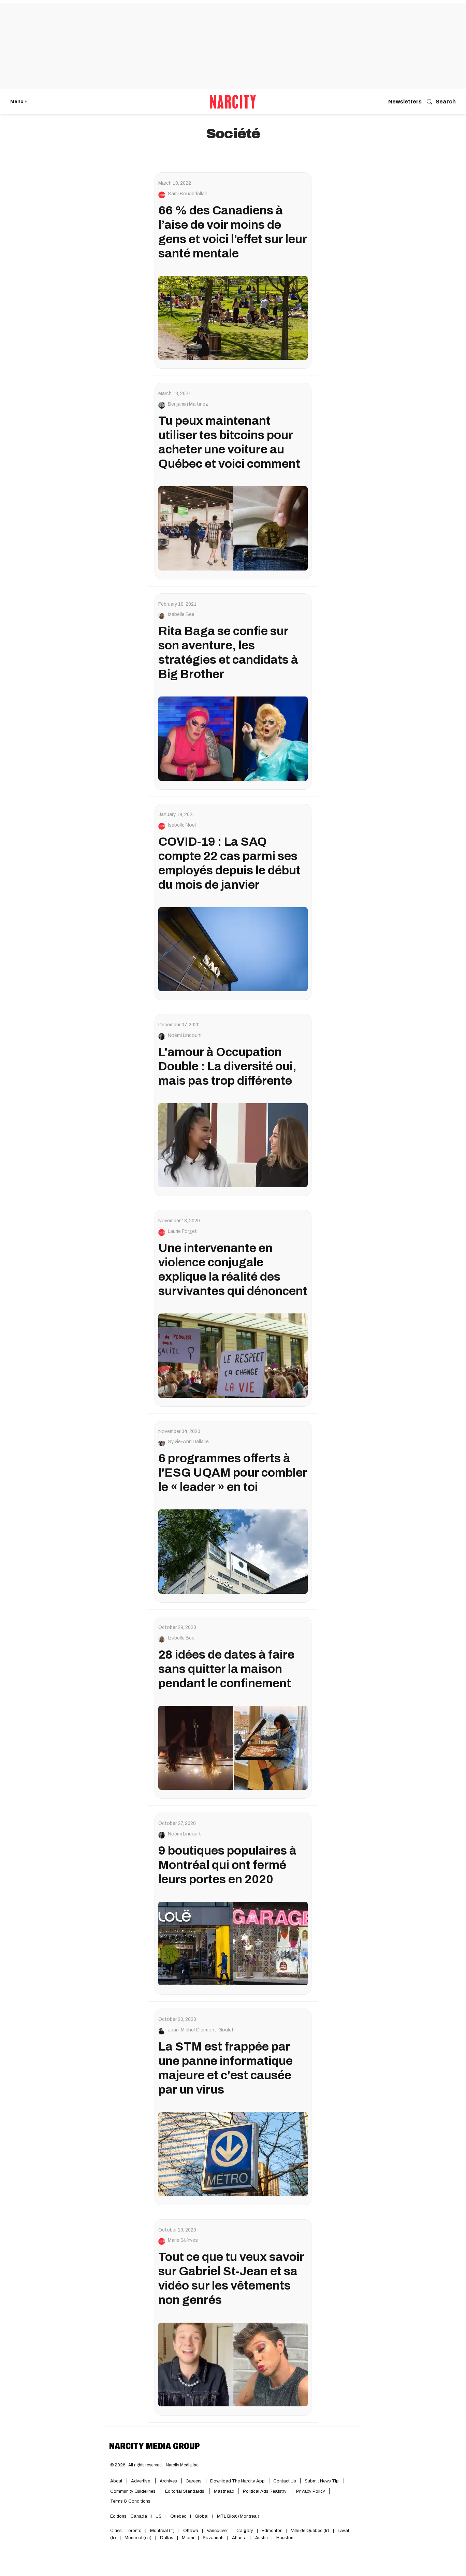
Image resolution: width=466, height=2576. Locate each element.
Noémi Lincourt (184, 1036)
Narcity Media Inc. (183, 2465)
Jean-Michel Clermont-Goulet (201, 2030)
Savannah (213, 2538)
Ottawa (191, 2531)
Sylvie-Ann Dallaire (188, 1442)
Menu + (19, 102)
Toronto (134, 2531)
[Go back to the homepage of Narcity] (233, 102)
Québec (178, 2516)
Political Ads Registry (265, 2491)
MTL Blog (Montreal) (238, 2516)
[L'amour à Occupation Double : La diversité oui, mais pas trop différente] (233, 1145)
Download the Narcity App (237, 2481)
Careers (194, 2481)
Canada (139, 2516)
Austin (261, 2538)
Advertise (141, 2481)
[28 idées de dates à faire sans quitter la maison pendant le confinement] (233, 1748)
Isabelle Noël (182, 825)
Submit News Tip (322, 2481)
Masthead (224, 2491)
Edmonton (272, 2531)
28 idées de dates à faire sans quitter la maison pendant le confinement (226, 1669)
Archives (168, 2481)
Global (202, 2516)
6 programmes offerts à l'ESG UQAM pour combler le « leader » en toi (233, 1473)
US (159, 2516)
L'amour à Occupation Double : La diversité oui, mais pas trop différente (227, 1066)
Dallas (167, 2538)
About (116, 2481)
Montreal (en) (138, 2538)
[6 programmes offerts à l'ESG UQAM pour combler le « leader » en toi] (233, 1551)
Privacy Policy (311, 2491)
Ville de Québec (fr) (310, 2531)
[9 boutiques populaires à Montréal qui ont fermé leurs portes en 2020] (233, 1944)
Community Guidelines (133, 2491)
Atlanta (239, 2538)
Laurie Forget (182, 1231)
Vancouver (217, 2531)
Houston (285, 2538)
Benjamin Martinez (188, 404)
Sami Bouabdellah (188, 194)
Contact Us (285, 2481)
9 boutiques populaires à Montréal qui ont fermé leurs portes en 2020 (227, 1865)
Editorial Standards (185, 2491)
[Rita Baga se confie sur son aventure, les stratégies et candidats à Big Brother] (233, 738)
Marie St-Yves (183, 2240)
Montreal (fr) (162, 2531)
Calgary (245, 2531)
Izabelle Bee (181, 615)
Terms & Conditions (130, 2501)
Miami (188, 2538)
